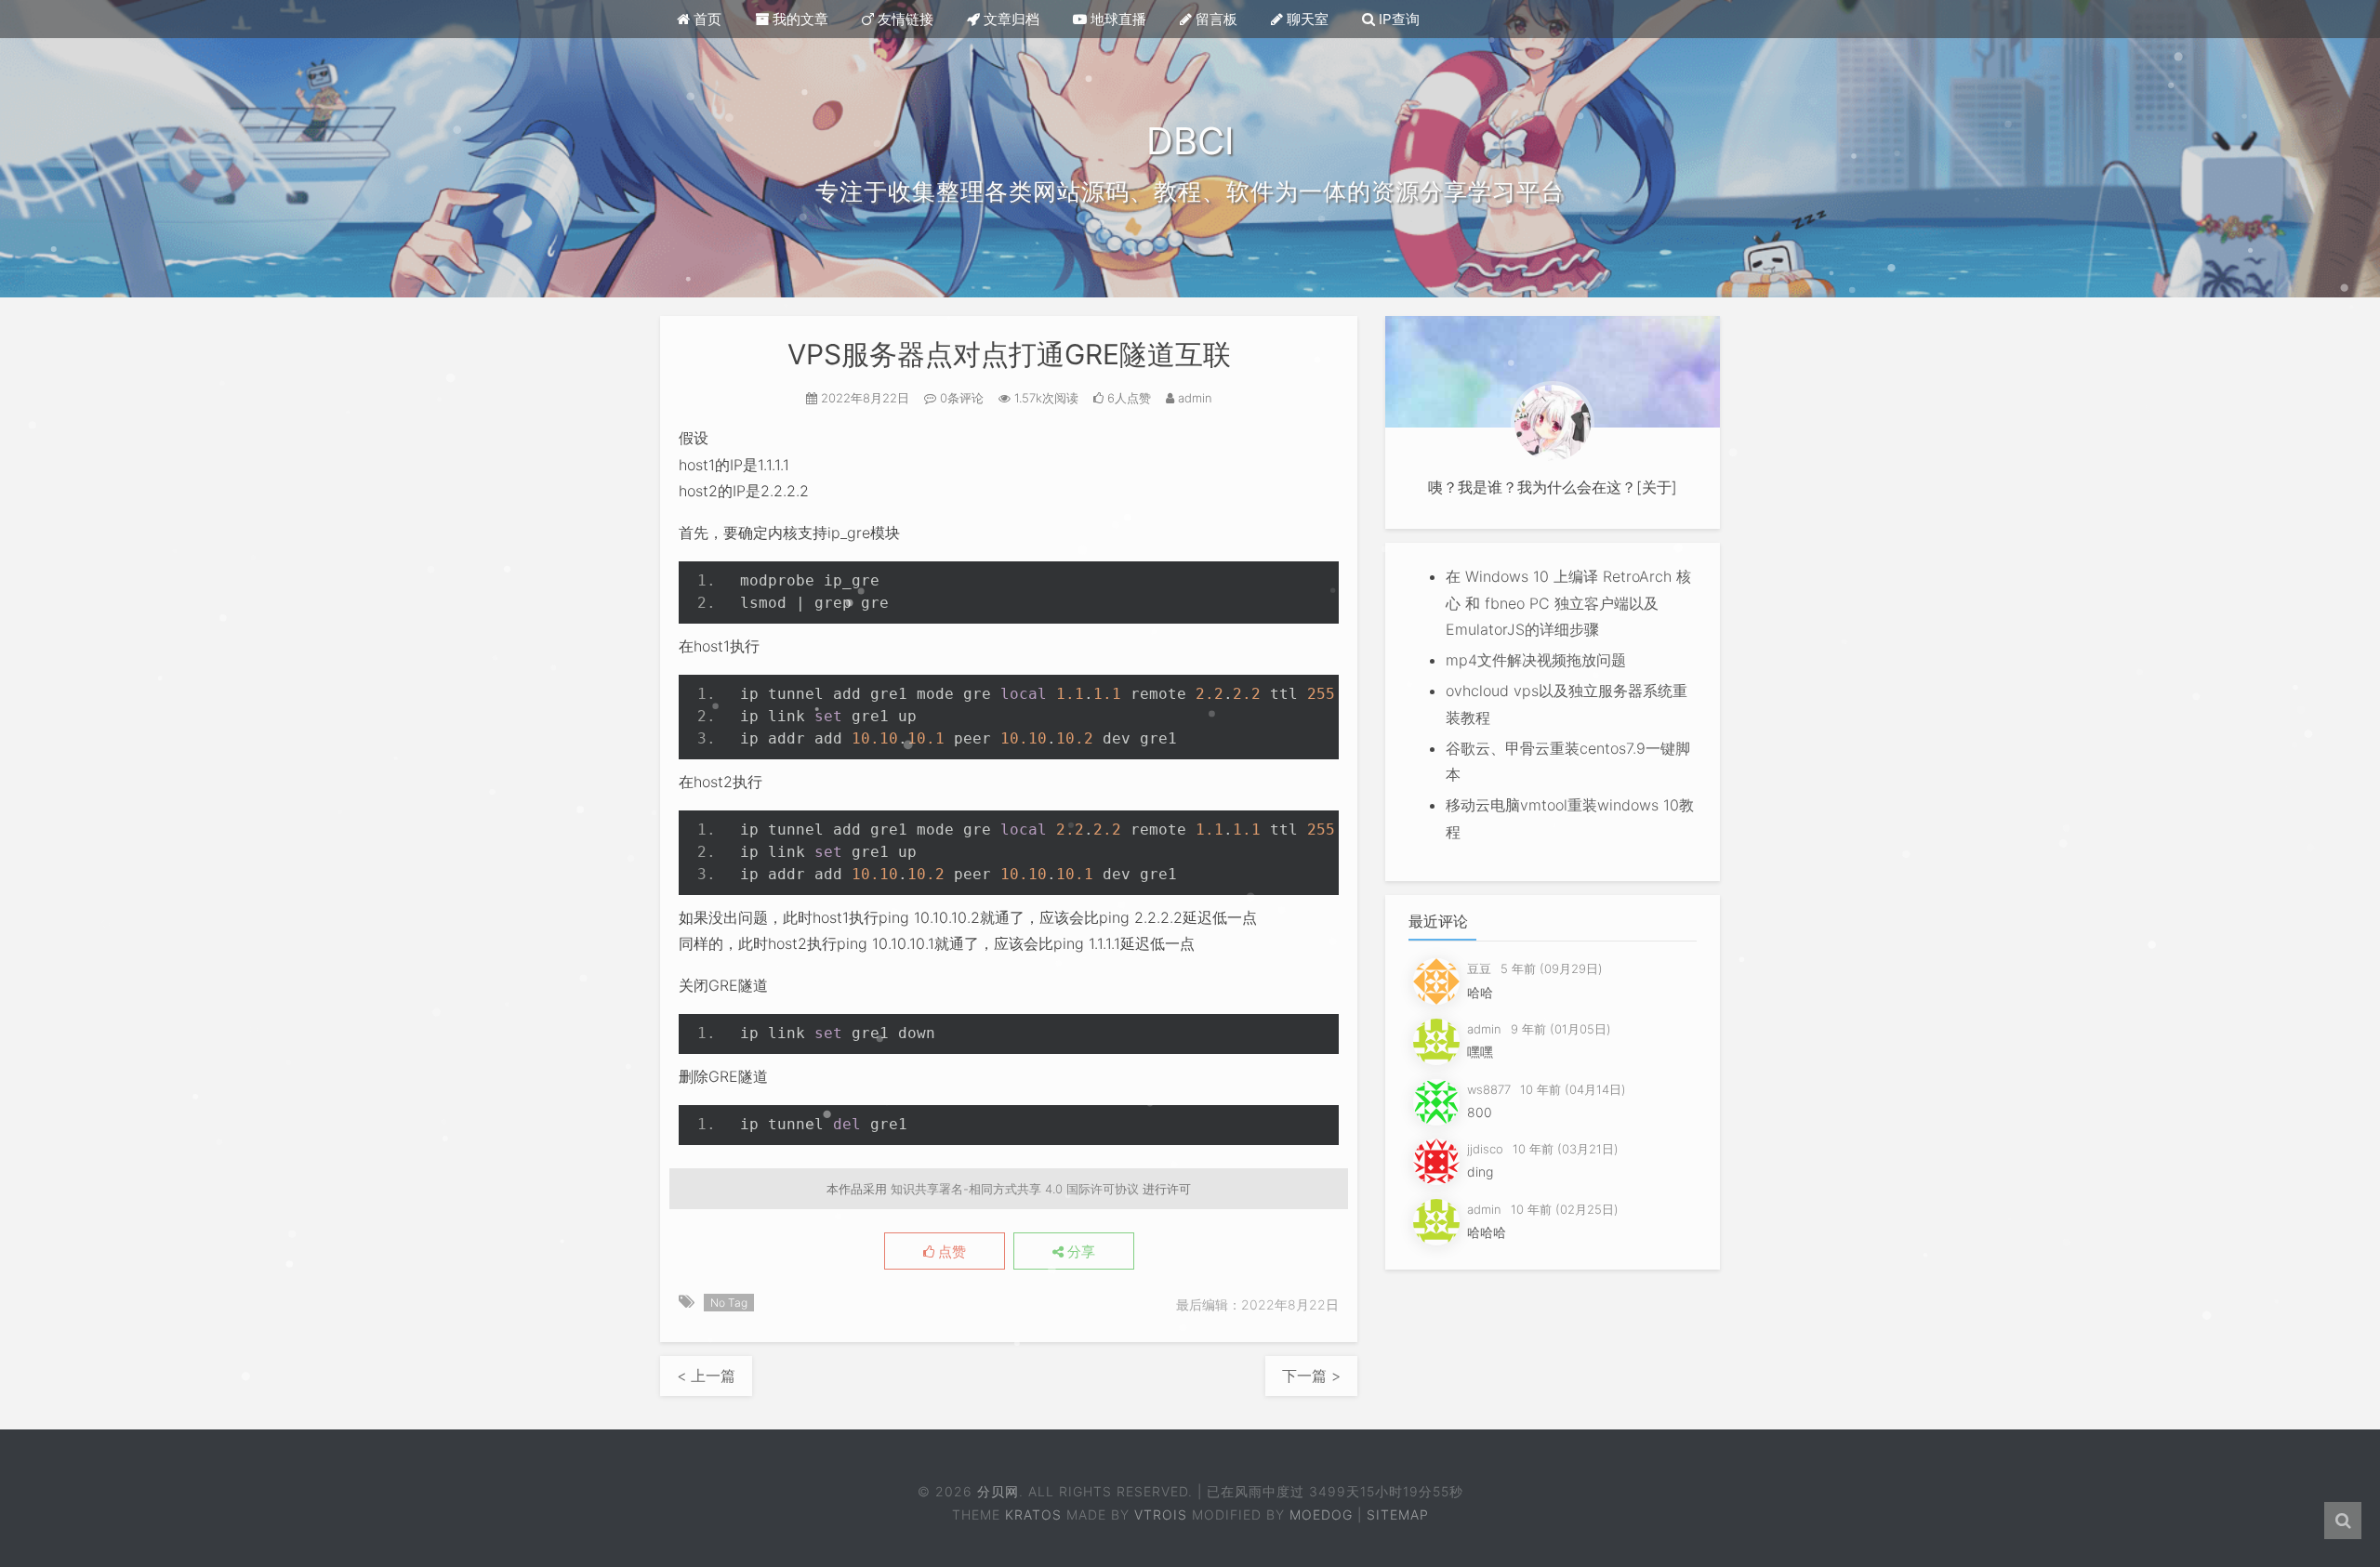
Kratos (1033, 1514)
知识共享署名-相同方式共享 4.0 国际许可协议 (1015, 1189)
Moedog (1321, 1514)
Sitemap (1398, 1514)
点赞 (950, 1252)
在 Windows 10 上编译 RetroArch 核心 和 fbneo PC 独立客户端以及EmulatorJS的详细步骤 (1568, 603)
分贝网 (998, 1491)
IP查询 (1397, 19)
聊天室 (1306, 19)
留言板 (1215, 19)
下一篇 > (1311, 1376)
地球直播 (1117, 19)
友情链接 (904, 19)
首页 (706, 19)
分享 (1079, 1252)
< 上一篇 (706, 1376)
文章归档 (1010, 19)
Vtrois (1161, 1514)
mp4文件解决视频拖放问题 (1536, 660)
